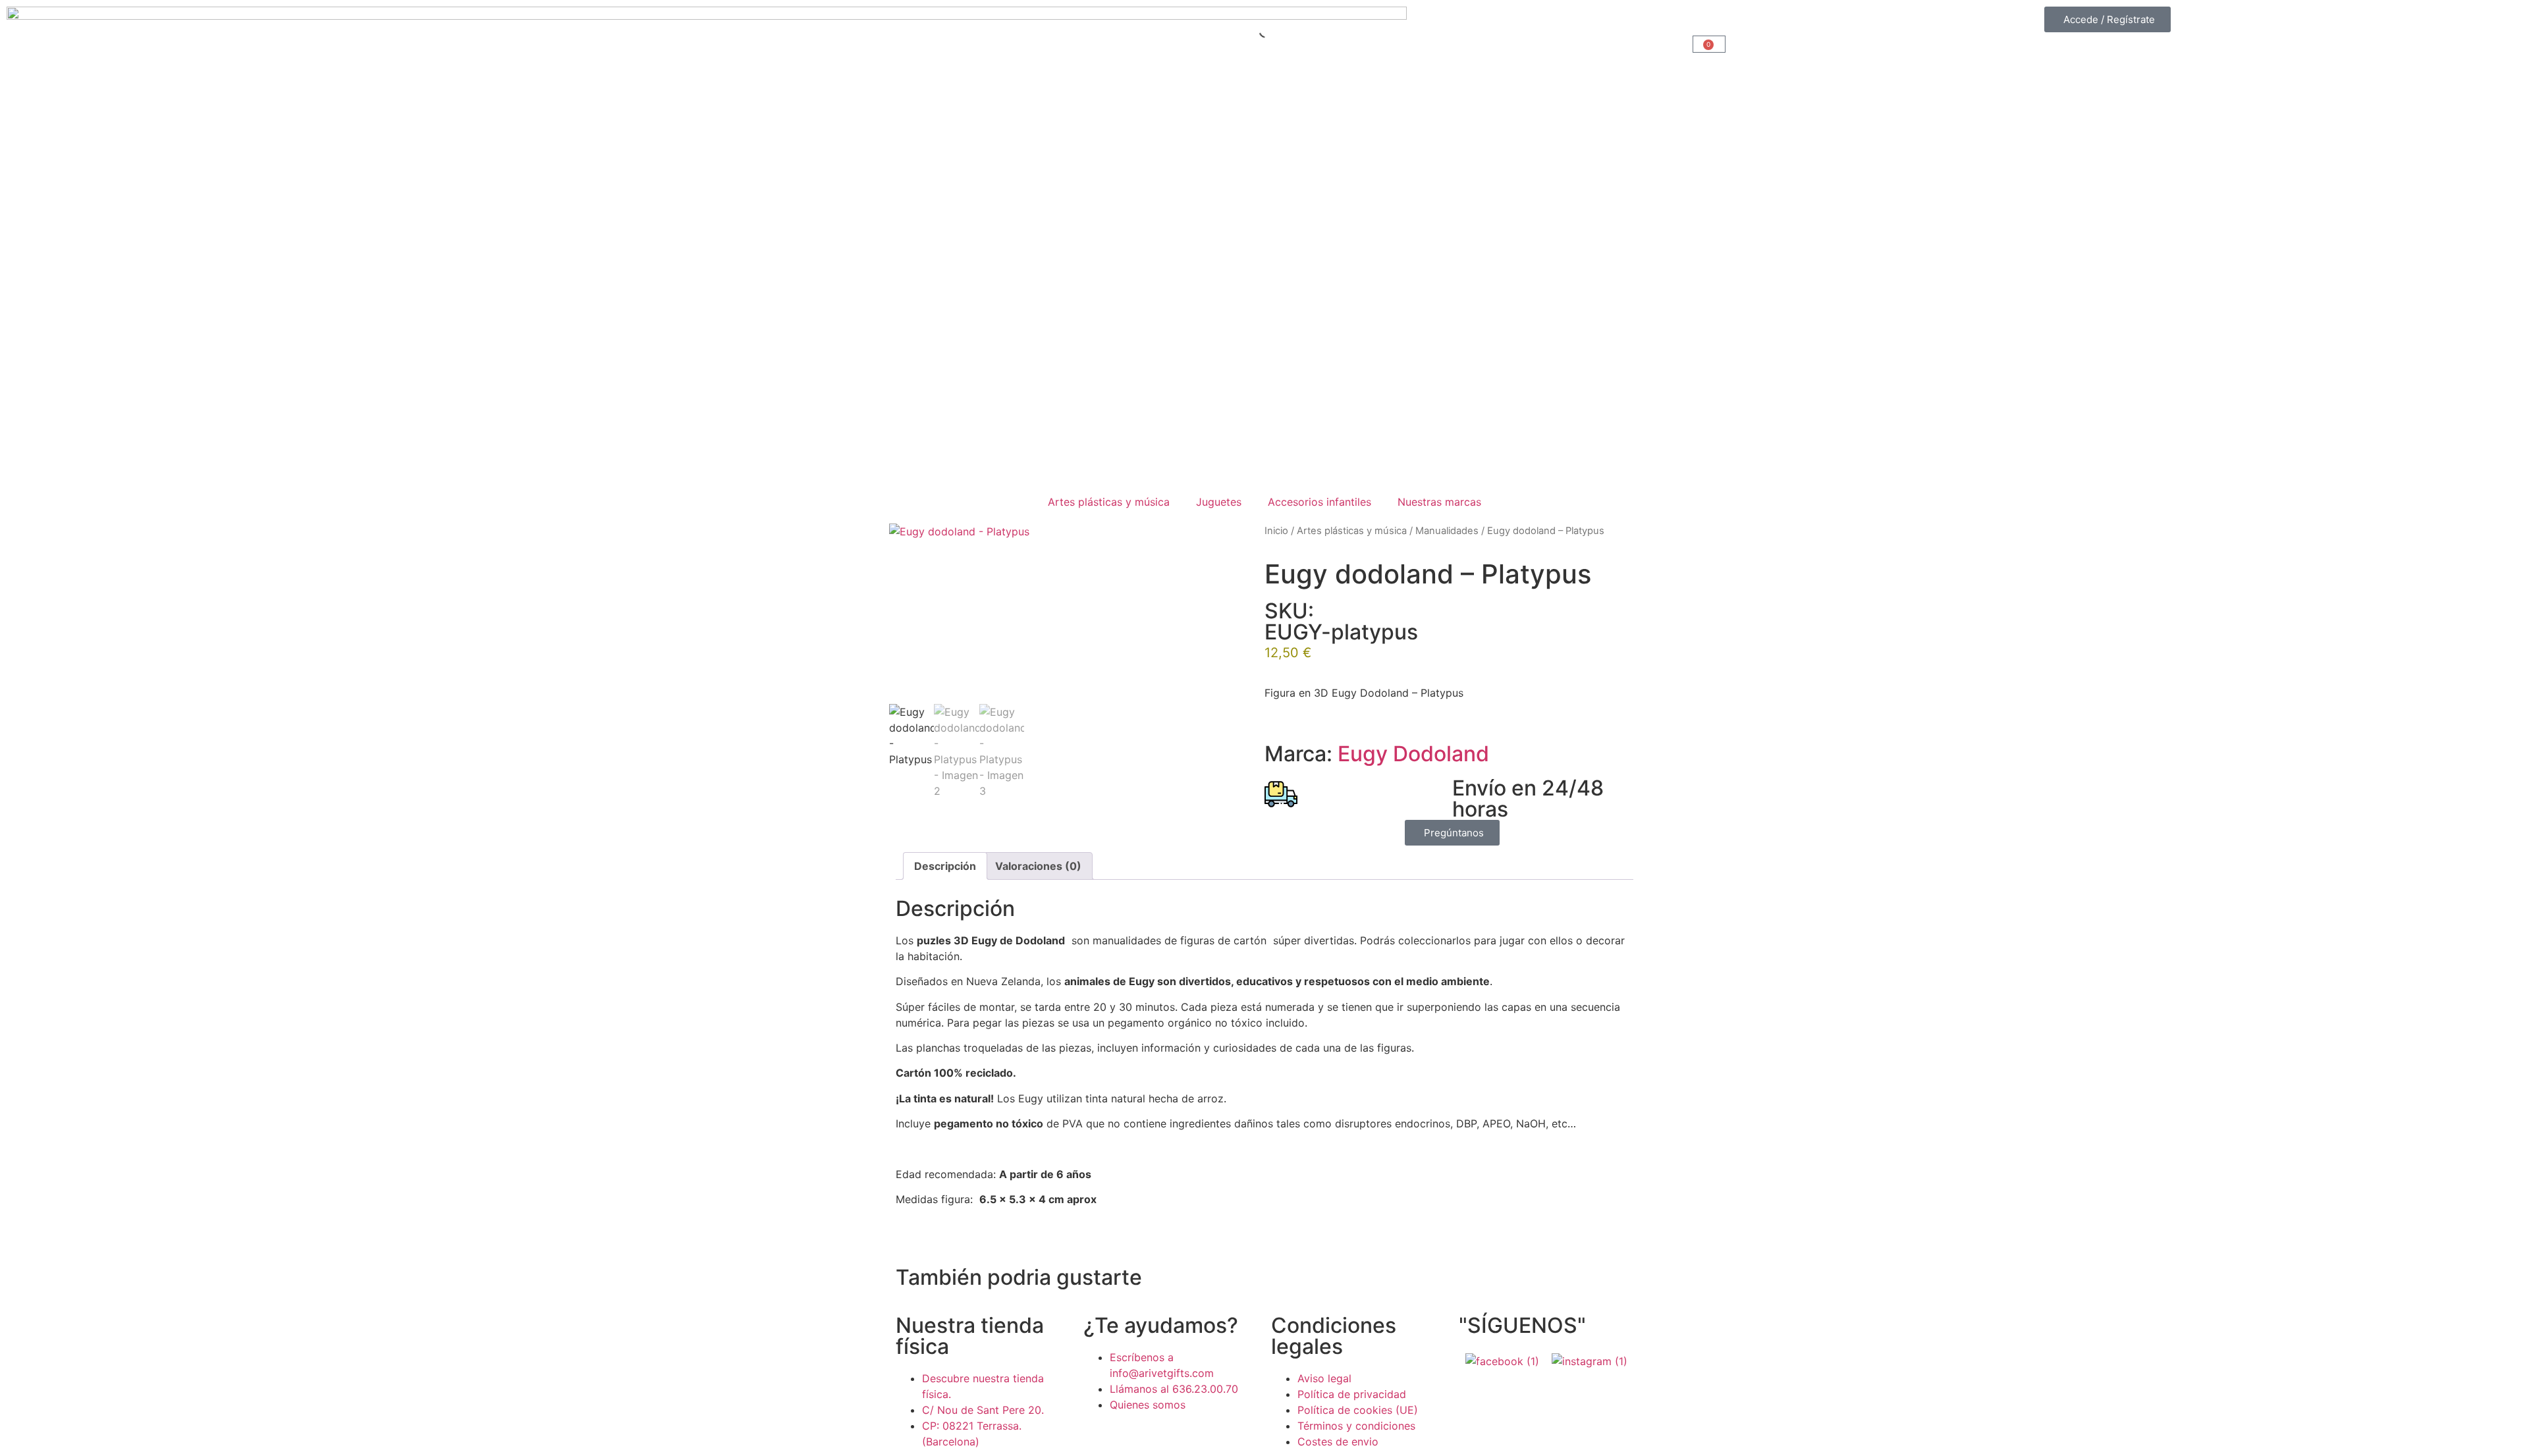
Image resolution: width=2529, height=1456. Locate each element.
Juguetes (1219, 502)
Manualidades (1447, 531)
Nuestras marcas (1439, 502)
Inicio (1276, 531)
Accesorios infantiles (1319, 502)
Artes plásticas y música (1109, 502)
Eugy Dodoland (1413, 754)
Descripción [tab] (945, 866)
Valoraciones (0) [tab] (1038, 866)
